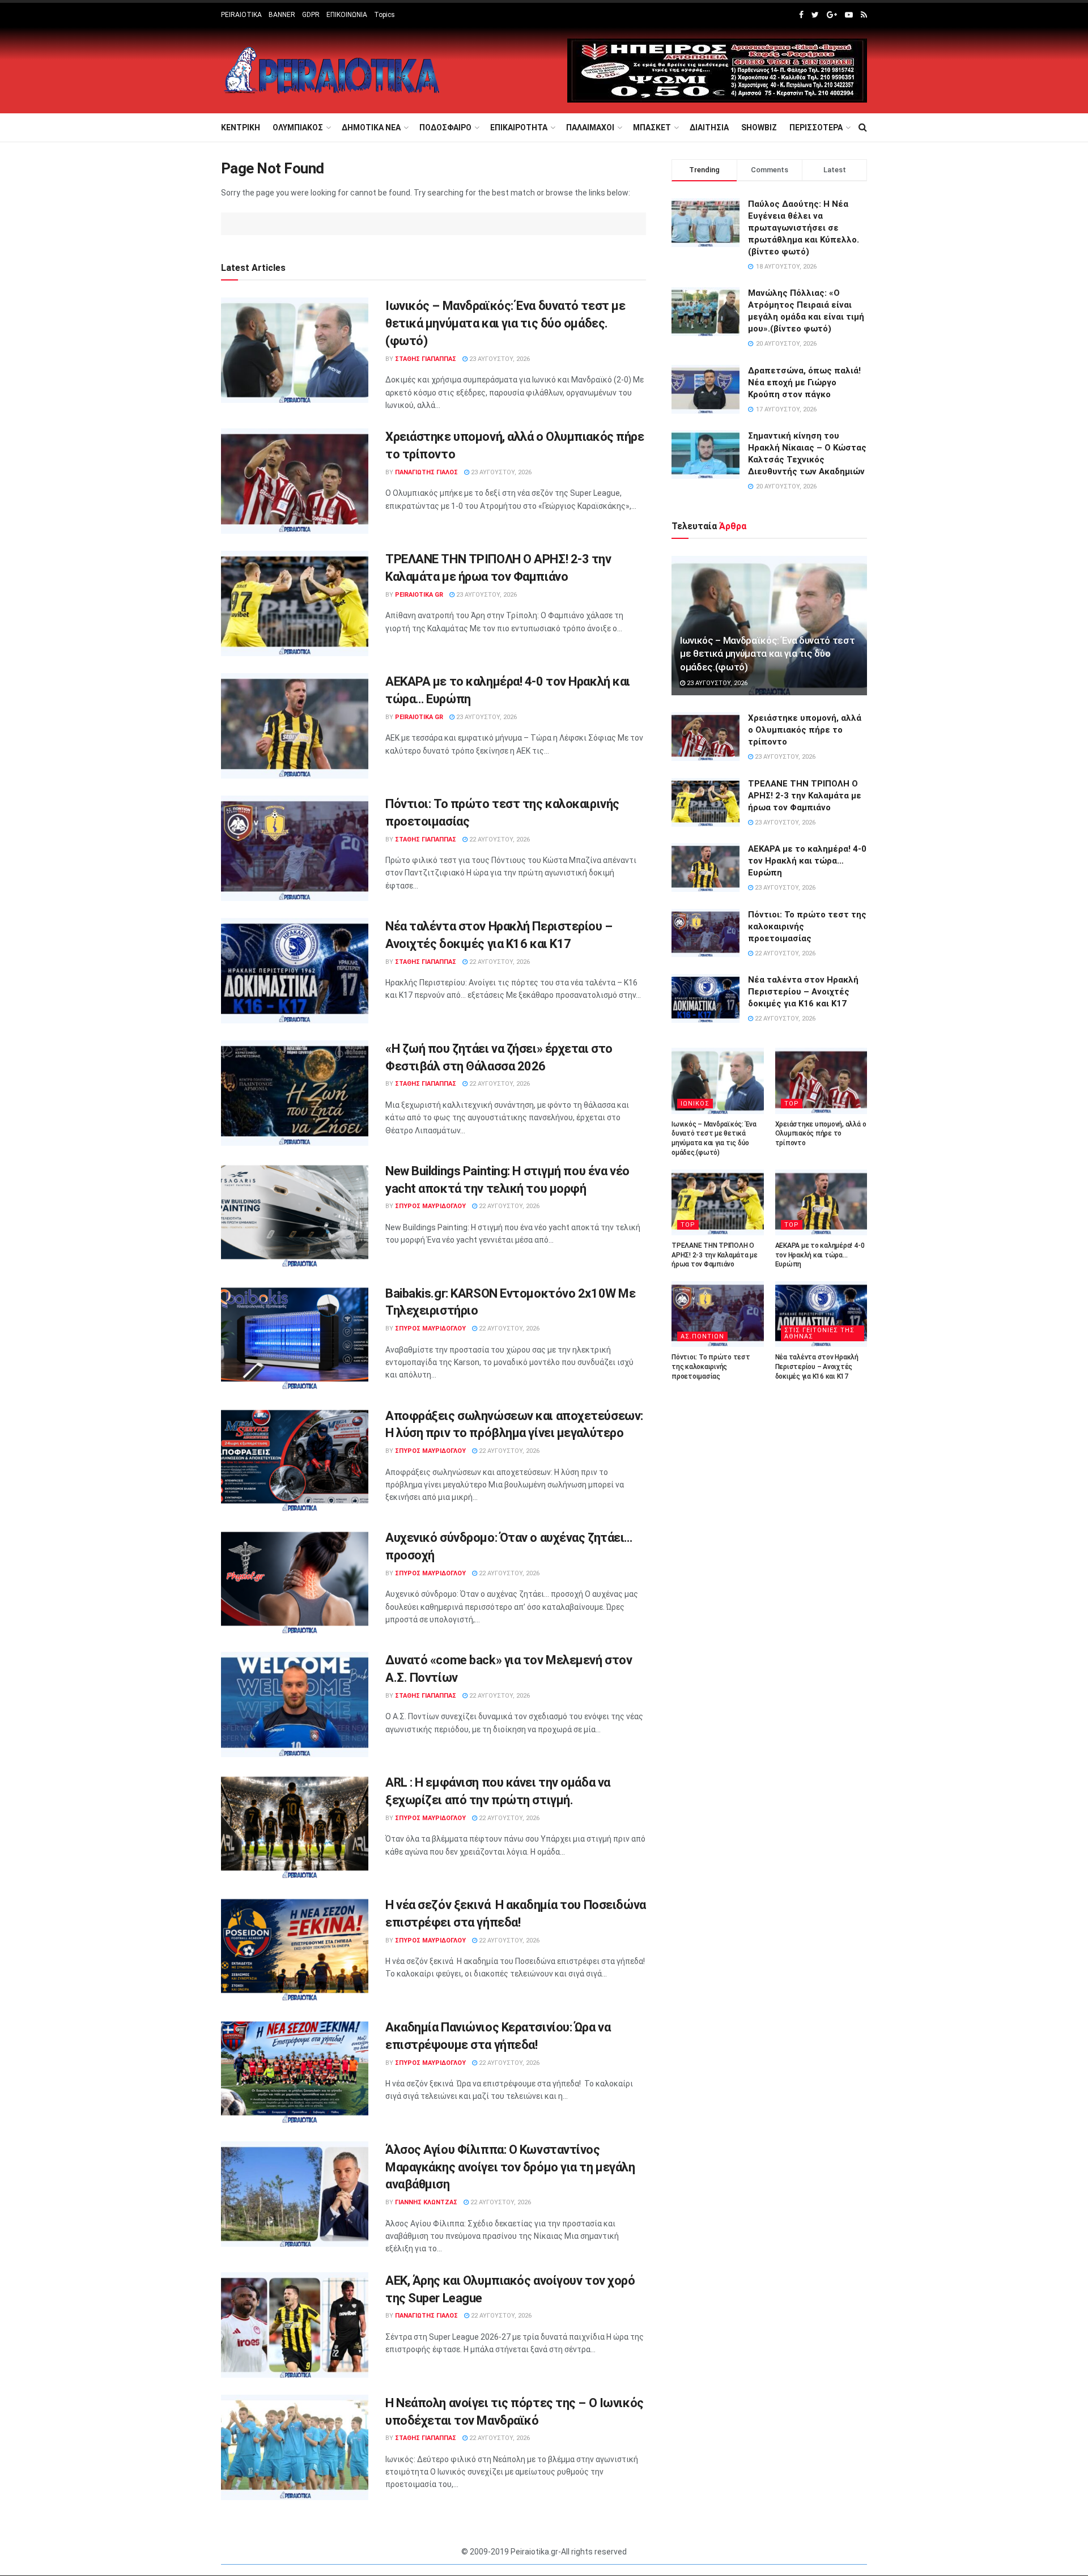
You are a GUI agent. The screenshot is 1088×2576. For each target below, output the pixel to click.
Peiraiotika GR (419, 595)
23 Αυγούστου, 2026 (499, 359)
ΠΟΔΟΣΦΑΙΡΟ (445, 127)
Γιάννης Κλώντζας (426, 2202)
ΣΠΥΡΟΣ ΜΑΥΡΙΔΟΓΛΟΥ (430, 1206)
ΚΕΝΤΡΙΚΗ (241, 127)
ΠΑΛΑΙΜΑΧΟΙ (590, 127)
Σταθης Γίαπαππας (426, 359)
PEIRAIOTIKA (241, 15)
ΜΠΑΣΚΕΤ (652, 127)
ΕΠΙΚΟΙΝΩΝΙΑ (347, 15)
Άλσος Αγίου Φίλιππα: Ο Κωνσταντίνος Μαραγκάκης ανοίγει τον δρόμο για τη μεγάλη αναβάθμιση (510, 2167)
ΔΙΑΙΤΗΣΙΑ (709, 127)
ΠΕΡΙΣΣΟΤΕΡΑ (816, 127)
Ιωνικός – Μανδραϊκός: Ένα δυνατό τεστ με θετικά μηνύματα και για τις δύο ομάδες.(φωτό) (505, 323)
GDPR (311, 15)
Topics (384, 15)
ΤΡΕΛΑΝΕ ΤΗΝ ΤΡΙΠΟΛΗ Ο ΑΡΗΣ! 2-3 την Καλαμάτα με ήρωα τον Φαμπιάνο (805, 796)
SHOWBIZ (759, 127)
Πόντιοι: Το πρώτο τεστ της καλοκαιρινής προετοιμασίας (711, 1367)
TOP (792, 1104)
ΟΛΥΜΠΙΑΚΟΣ (298, 127)
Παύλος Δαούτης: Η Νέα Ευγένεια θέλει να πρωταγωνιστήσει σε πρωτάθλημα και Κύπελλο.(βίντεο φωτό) (804, 228)
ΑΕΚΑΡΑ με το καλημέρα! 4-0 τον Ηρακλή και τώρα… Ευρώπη (807, 861)
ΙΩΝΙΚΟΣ (695, 1104)
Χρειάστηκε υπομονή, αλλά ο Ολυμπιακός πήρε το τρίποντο (805, 730)
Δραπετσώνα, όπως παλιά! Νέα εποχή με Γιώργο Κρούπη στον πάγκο (804, 382)
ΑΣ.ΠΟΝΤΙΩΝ (702, 1336)
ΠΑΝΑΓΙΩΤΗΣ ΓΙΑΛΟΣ (426, 472)
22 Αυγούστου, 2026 (499, 839)
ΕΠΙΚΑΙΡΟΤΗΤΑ (519, 127)
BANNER (282, 15)
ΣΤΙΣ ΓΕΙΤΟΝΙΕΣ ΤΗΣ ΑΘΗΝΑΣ (819, 1333)
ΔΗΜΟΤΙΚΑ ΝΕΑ (371, 127)
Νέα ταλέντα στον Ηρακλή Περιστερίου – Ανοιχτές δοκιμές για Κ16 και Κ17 (803, 992)
